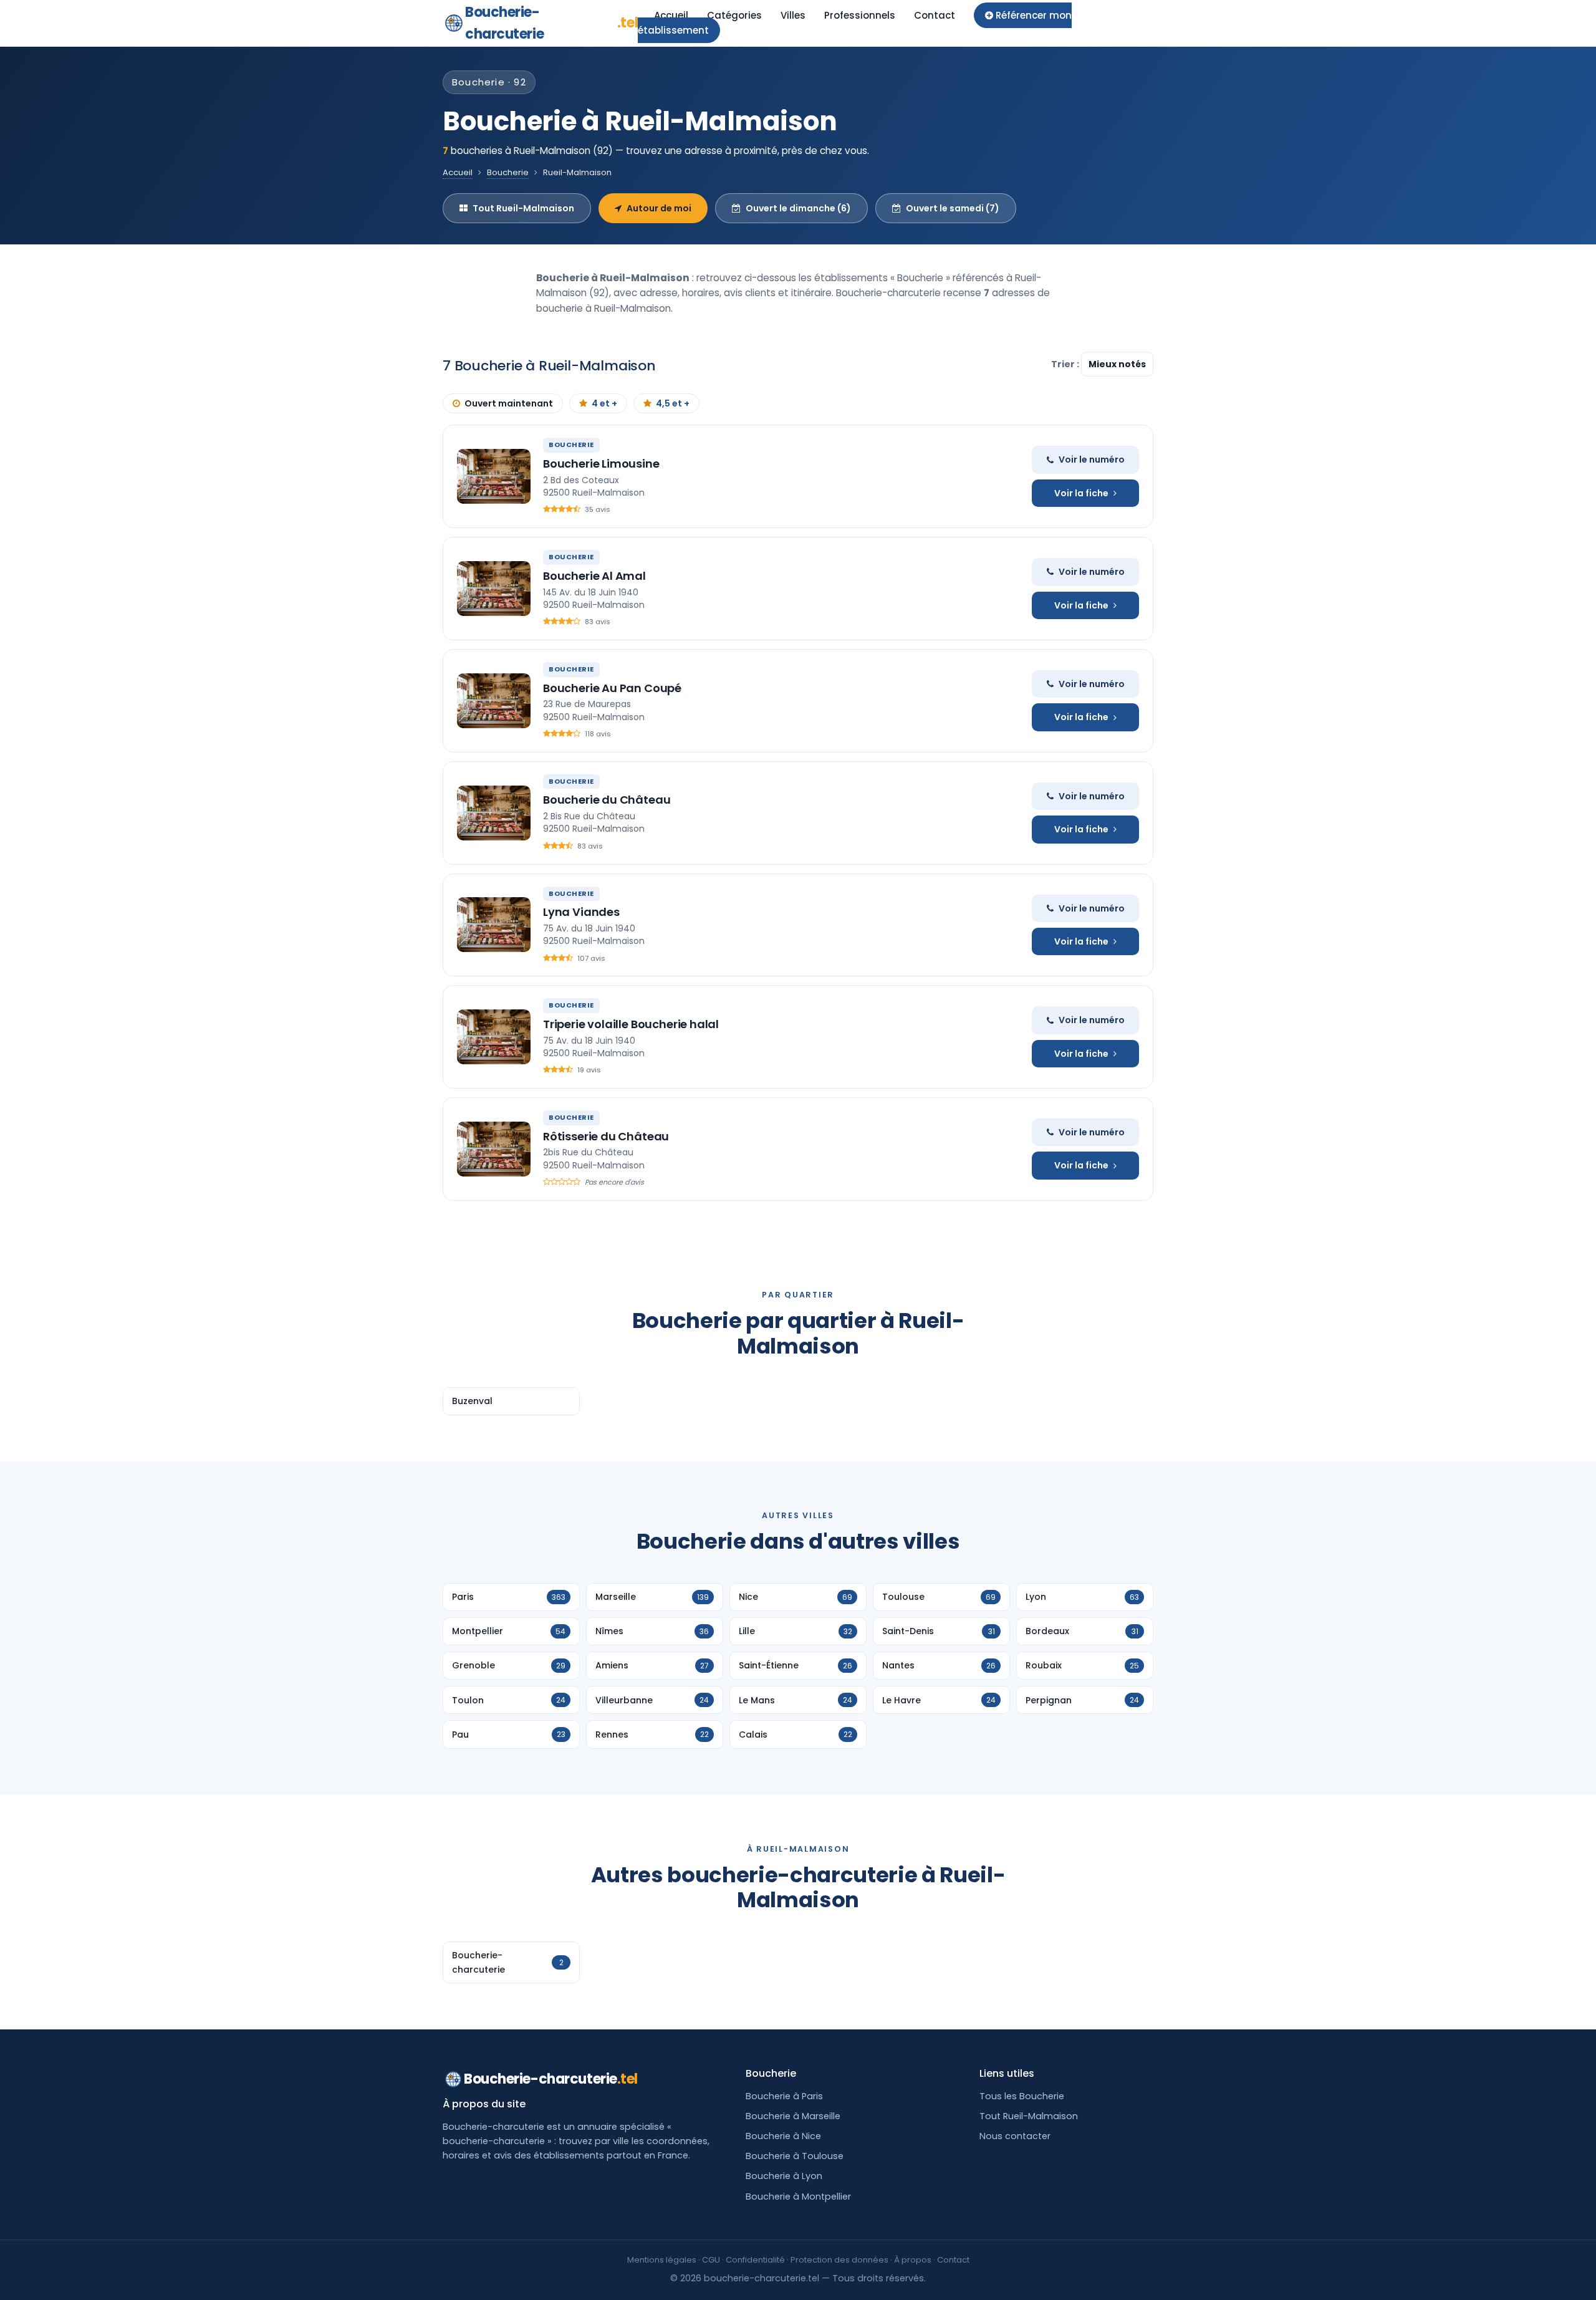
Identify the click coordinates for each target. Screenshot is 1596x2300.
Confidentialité (755, 2260)
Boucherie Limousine (601, 464)
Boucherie (508, 172)
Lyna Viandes (581, 912)
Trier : (1066, 364)
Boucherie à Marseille (793, 2116)
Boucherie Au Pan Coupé (612, 688)
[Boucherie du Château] (494, 813)
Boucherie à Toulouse (795, 2156)
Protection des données (839, 2260)
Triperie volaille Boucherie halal (631, 1024)
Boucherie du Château (607, 800)
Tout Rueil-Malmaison (523, 208)
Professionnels (860, 15)
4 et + (604, 403)
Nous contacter (1015, 2136)
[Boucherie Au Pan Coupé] (494, 701)
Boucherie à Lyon (784, 2176)
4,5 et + (673, 403)
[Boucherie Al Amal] (494, 589)
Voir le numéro (1092, 460)
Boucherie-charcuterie (551, 23)
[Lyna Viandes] (494, 925)
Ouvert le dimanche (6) (798, 208)
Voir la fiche (1081, 493)
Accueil (671, 15)
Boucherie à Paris (784, 2096)
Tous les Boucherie (1022, 2096)
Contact (935, 15)
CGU (711, 2260)
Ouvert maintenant (509, 403)
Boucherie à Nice (783, 2136)
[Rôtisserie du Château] (494, 1149)
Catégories (734, 15)
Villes (793, 15)
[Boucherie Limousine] (494, 476)
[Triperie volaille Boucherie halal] (494, 1037)
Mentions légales (662, 2260)
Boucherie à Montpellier (798, 2197)
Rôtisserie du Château (606, 1136)
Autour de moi (659, 208)
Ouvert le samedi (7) (953, 208)
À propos (913, 2260)
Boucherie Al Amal (594, 576)
